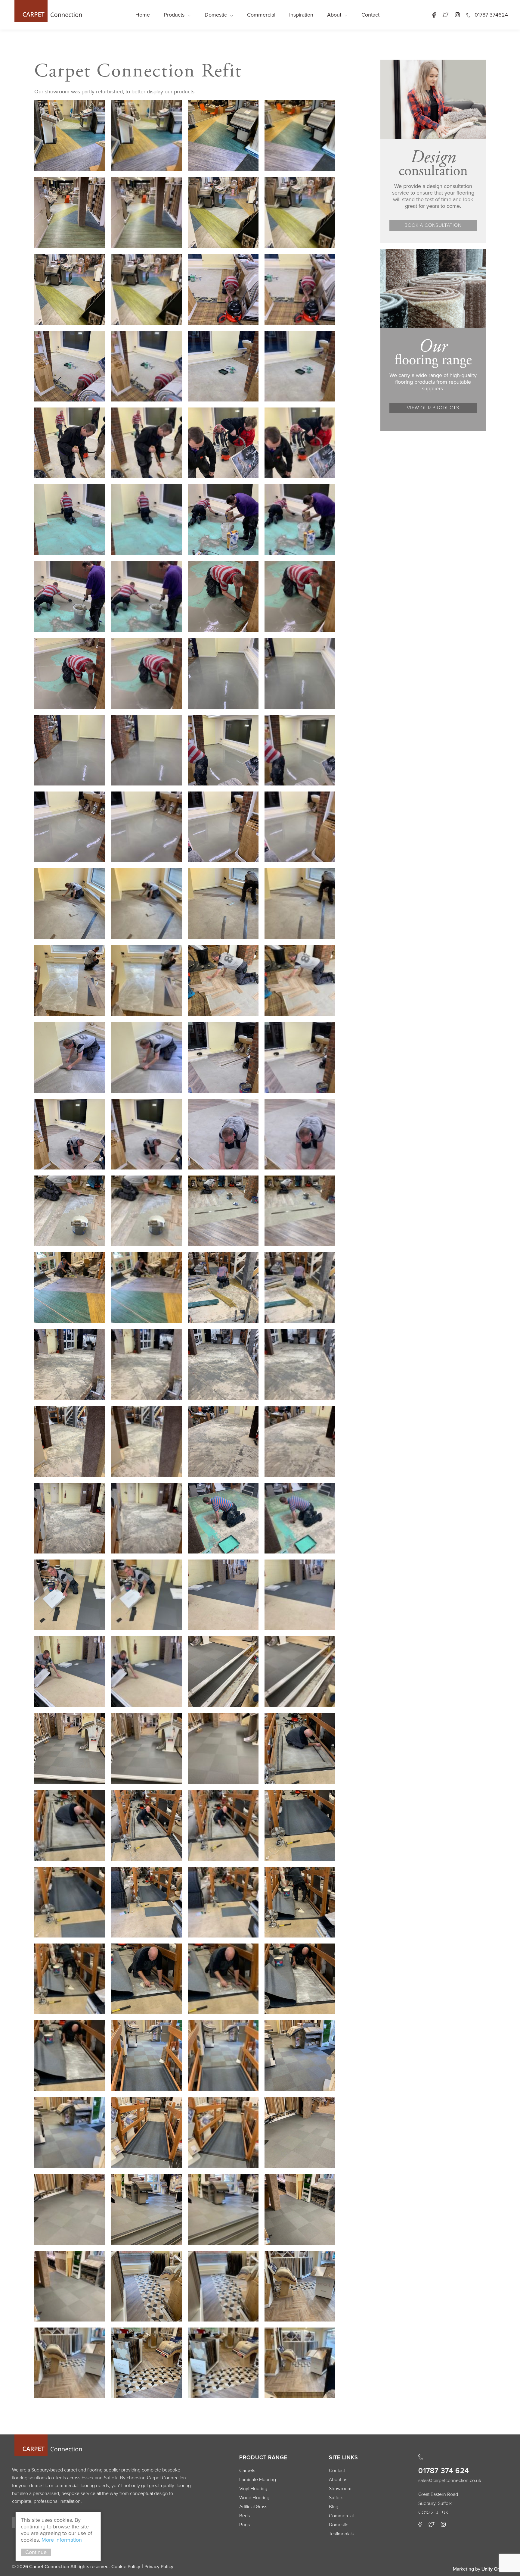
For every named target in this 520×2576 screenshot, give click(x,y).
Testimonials (341, 2534)
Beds (245, 2516)
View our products (433, 408)
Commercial (261, 15)
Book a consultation (433, 225)
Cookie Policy (126, 2567)
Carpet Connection (47, 11)
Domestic (216, 15)
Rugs (245, 2525)
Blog (334, 2507)
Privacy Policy (159, 2567)
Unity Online (495, 2569)
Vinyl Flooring (253, 2489)
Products (174, 15)
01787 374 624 (444, 2471)
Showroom (340, 2489)
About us (338, 2480)
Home (143, 15)
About (334, 15)
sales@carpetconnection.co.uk (450, 2481)
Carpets (247, 2471)
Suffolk (336, 2498)
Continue (36, 2552)
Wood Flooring (254, 2498)
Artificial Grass (253, 2507)
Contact (370, 15)
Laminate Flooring (258, 2480)
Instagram (457, 15)
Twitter (445, 15)
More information (62, 2540)
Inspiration (301, 15)
